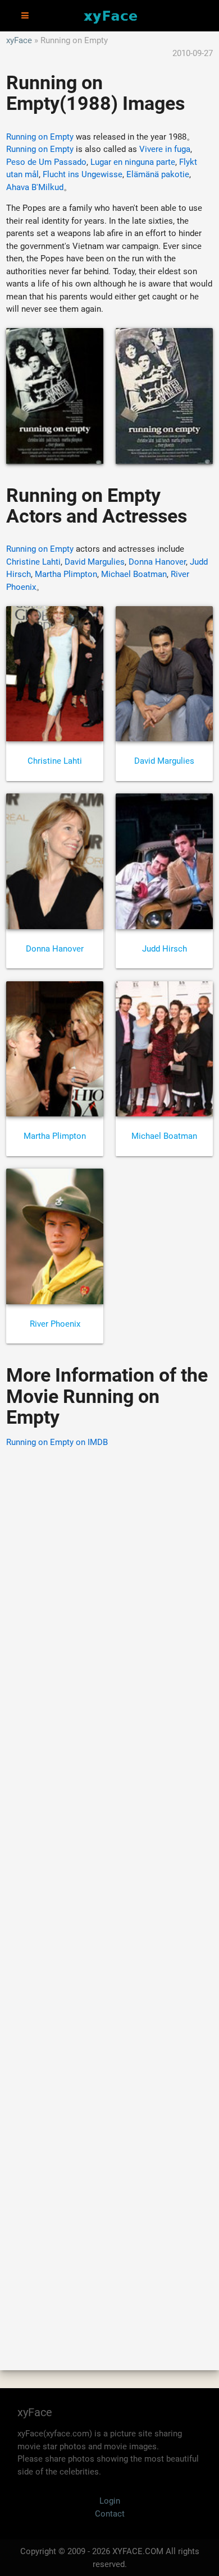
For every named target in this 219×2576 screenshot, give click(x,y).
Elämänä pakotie (158, 174)
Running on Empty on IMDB (57, 1442)
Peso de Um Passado (46, 162)
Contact (110, 2514)
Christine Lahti (33, 562)
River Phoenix (55, 1324)
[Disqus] (109, 1893)
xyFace (19, 40)
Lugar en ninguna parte (133, 162)
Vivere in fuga (165, 149)
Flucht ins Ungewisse (83, 174)
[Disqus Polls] (109, 1600)
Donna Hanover (157, 562)
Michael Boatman (134, 574)
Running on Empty (40, 137)
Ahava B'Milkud (35, 187)
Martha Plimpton (66, 574)
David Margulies (95, 562)
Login (110, 2501)
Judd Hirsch (165, 949)
